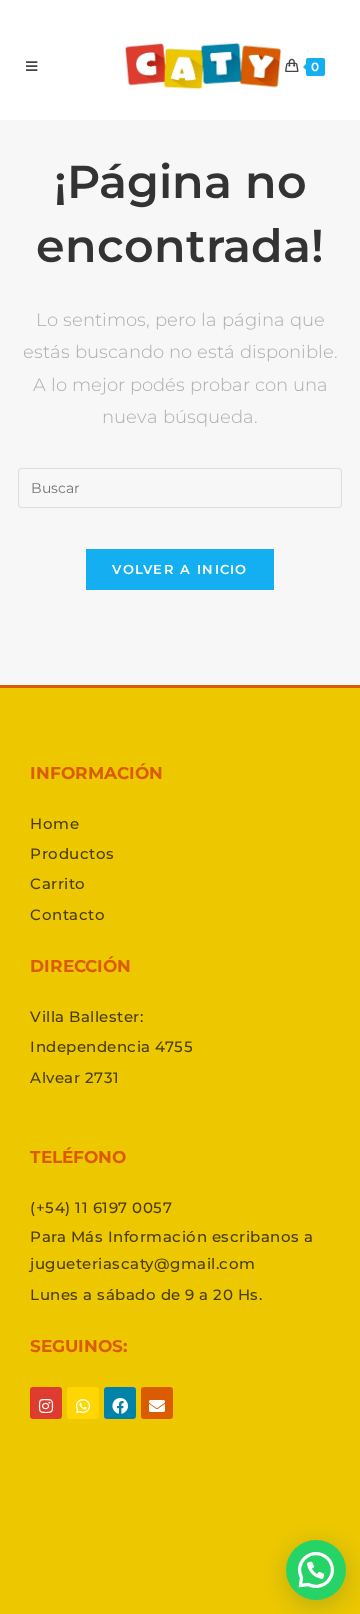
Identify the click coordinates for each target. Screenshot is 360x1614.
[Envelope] (157, 1421)
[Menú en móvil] (32, 66)
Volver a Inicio (180, 569)
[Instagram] (46, 1421)
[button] (316, 1570)
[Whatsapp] (83, 1421)
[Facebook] (120, 1421)
